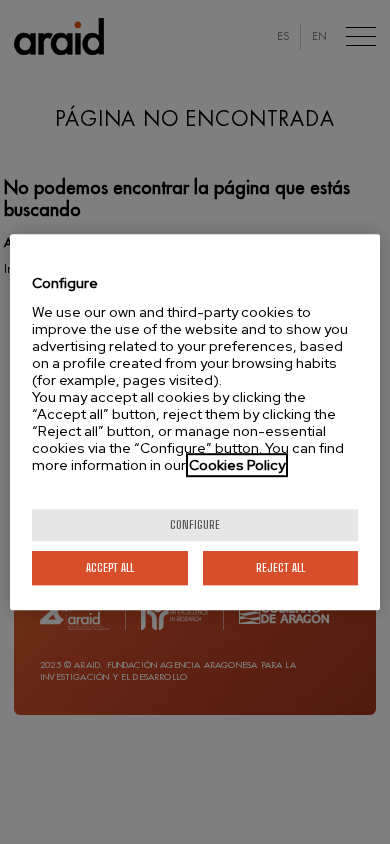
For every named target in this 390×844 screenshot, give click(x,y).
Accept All (110, 567)
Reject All (280, 567)
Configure (195, 524)
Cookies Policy (237, 465)
